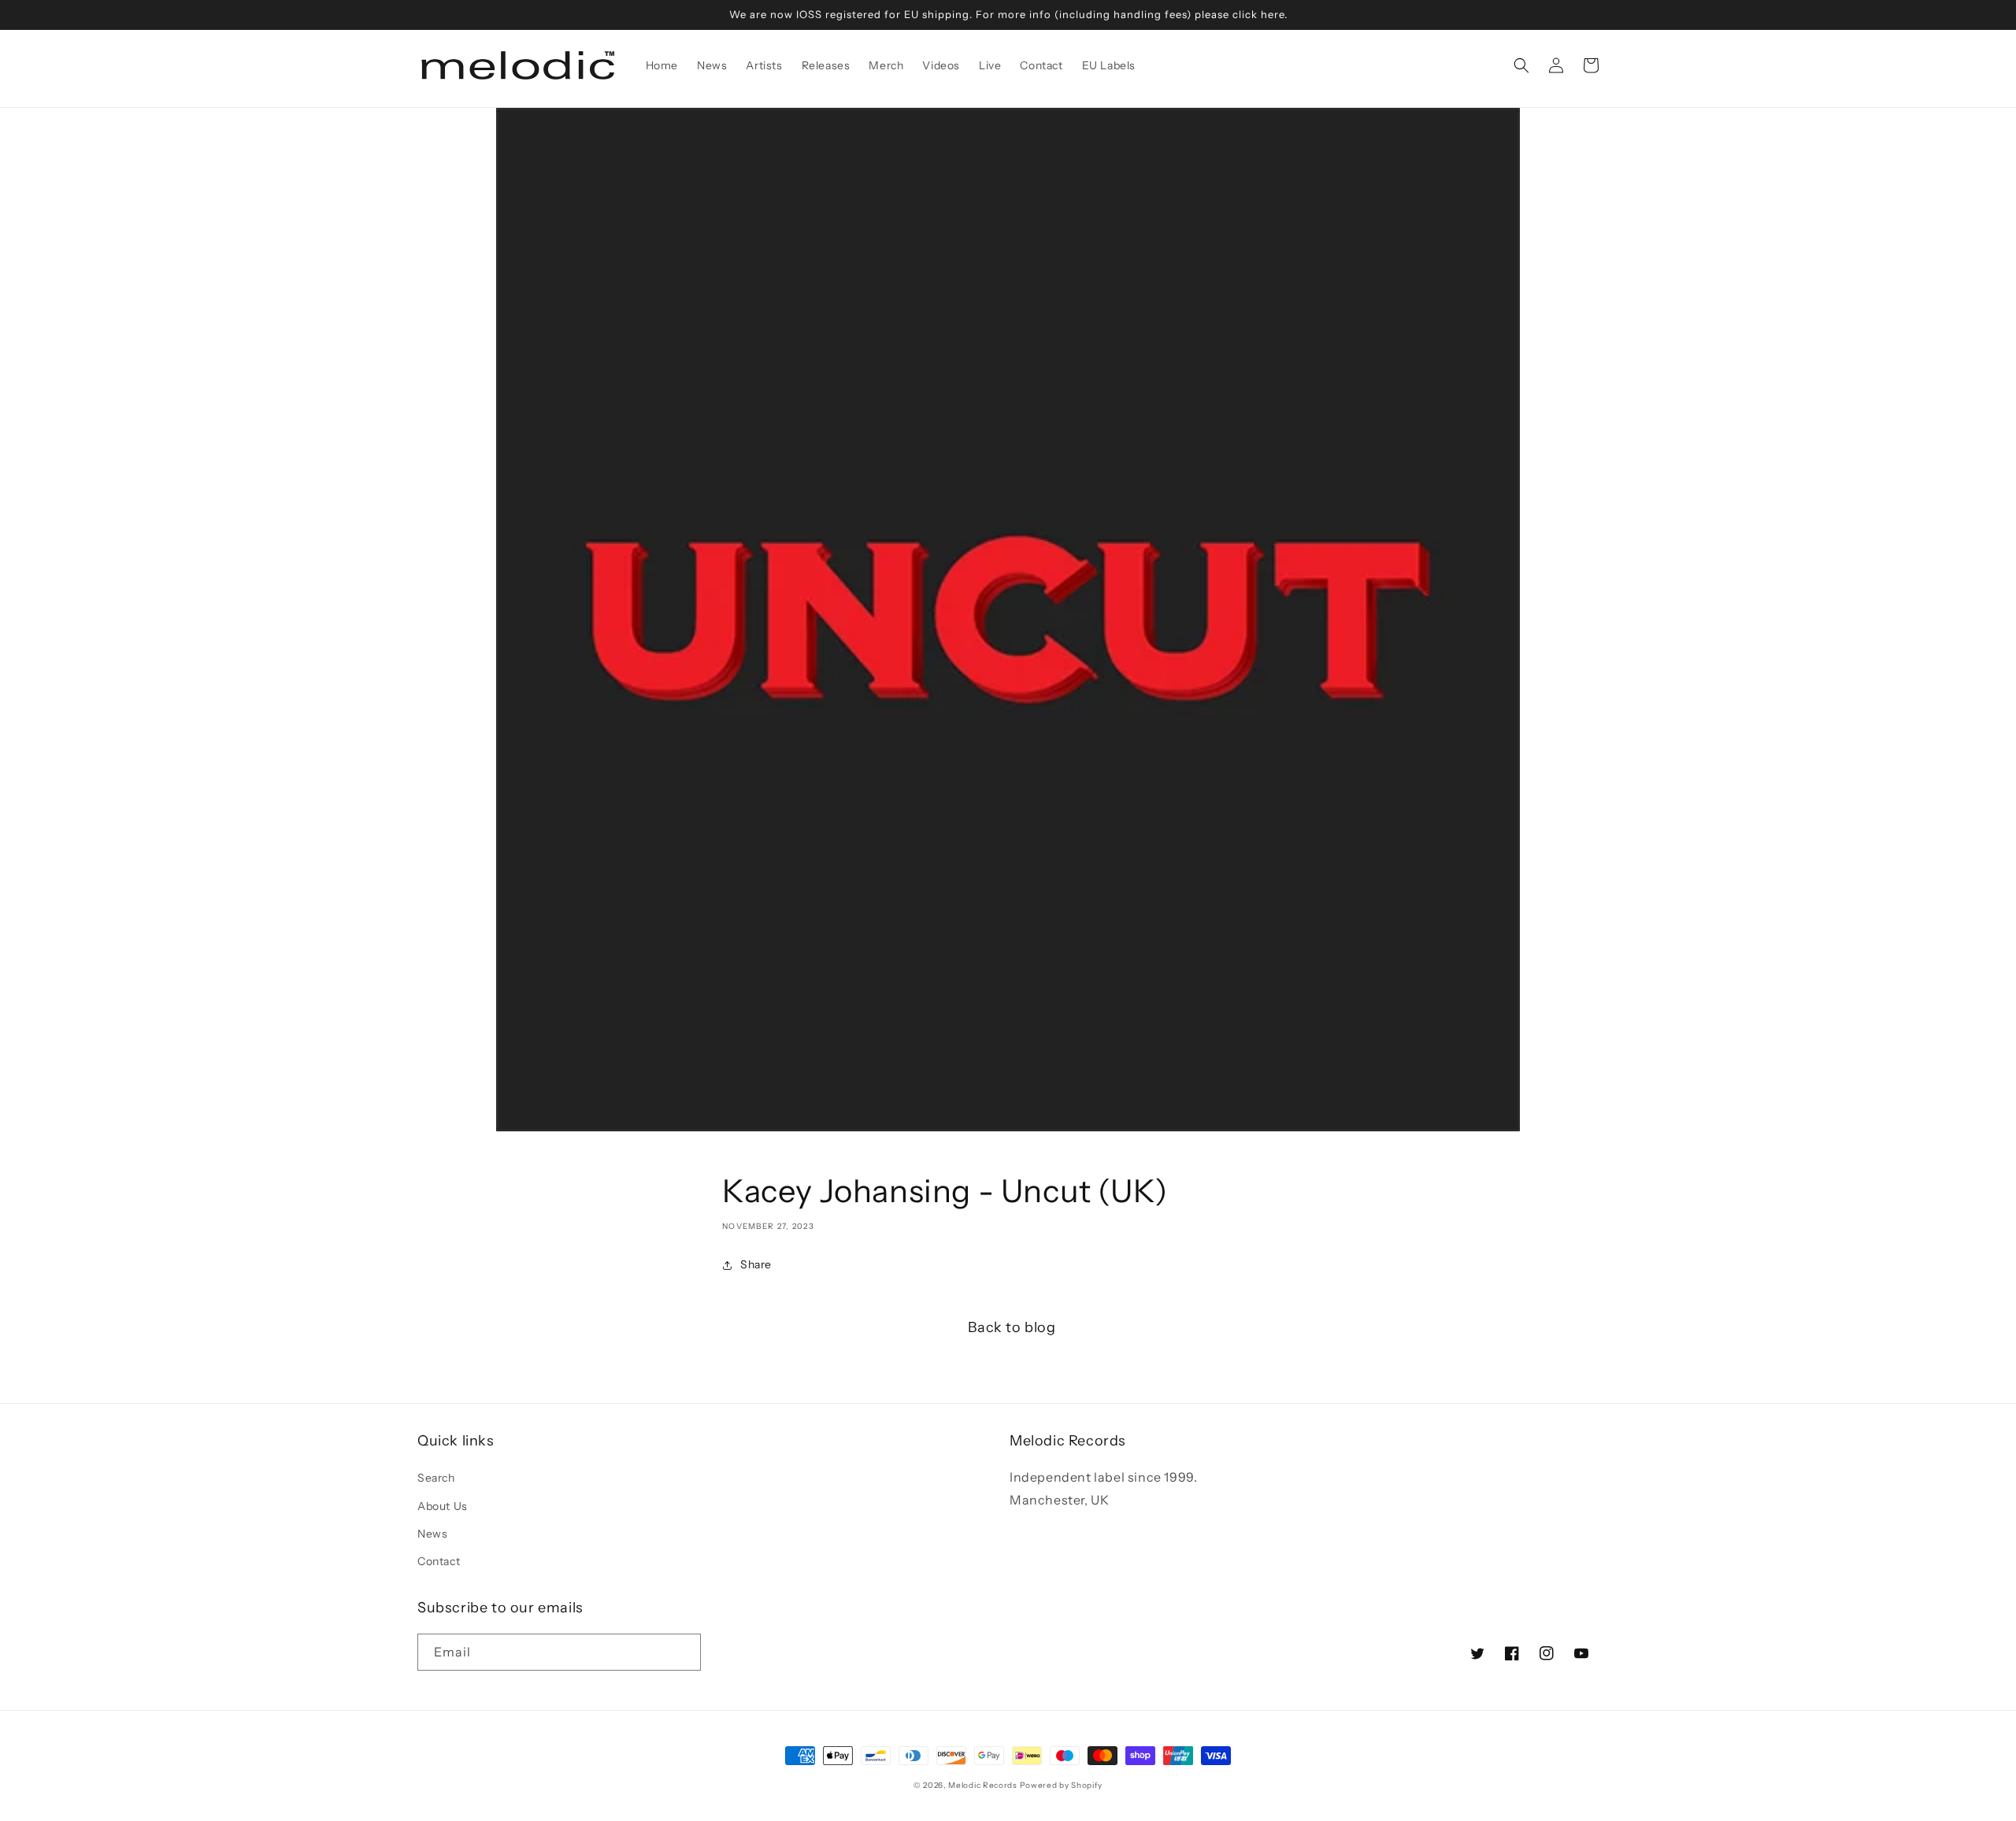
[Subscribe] (683, 1652)
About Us (443, 1506)
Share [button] (756, 1264)
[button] (1521, 65)
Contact (439, 1561)
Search (436, 1478)
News (432, 1534)
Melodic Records (983, 1785)
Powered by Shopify (1062, 1785)
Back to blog (1012, 1327)
